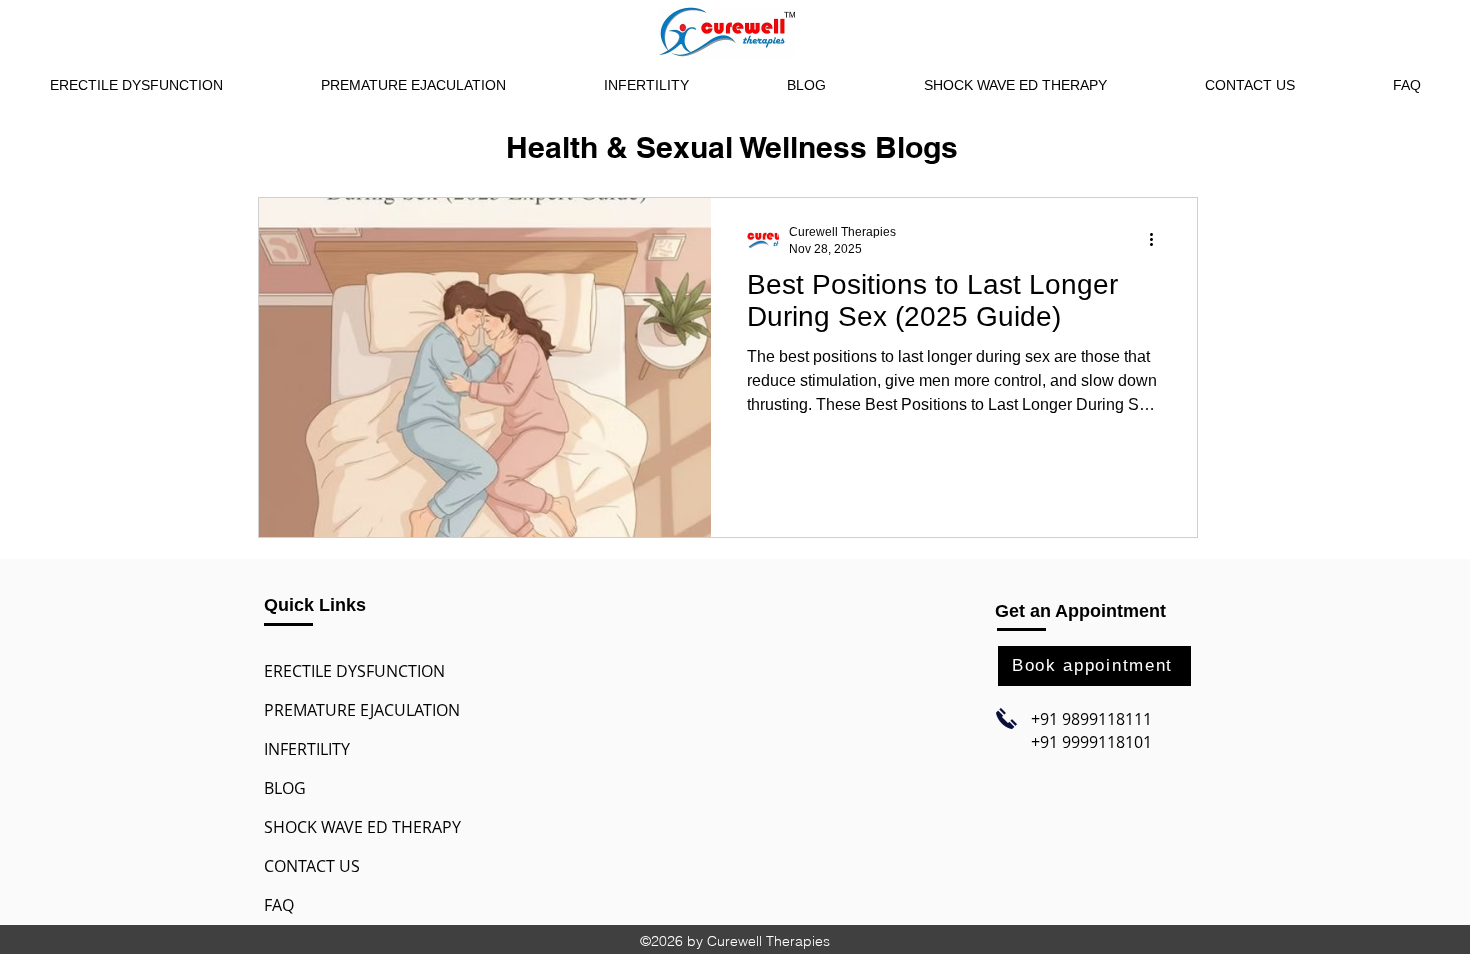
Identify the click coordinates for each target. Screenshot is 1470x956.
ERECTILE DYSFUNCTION (354, 671)
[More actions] (1158, 239)
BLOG (285, 788)
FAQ (279, 905)
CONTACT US (312, 866)
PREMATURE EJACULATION (362, 710)
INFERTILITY (307, 749)
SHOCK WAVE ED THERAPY (362, 827)
